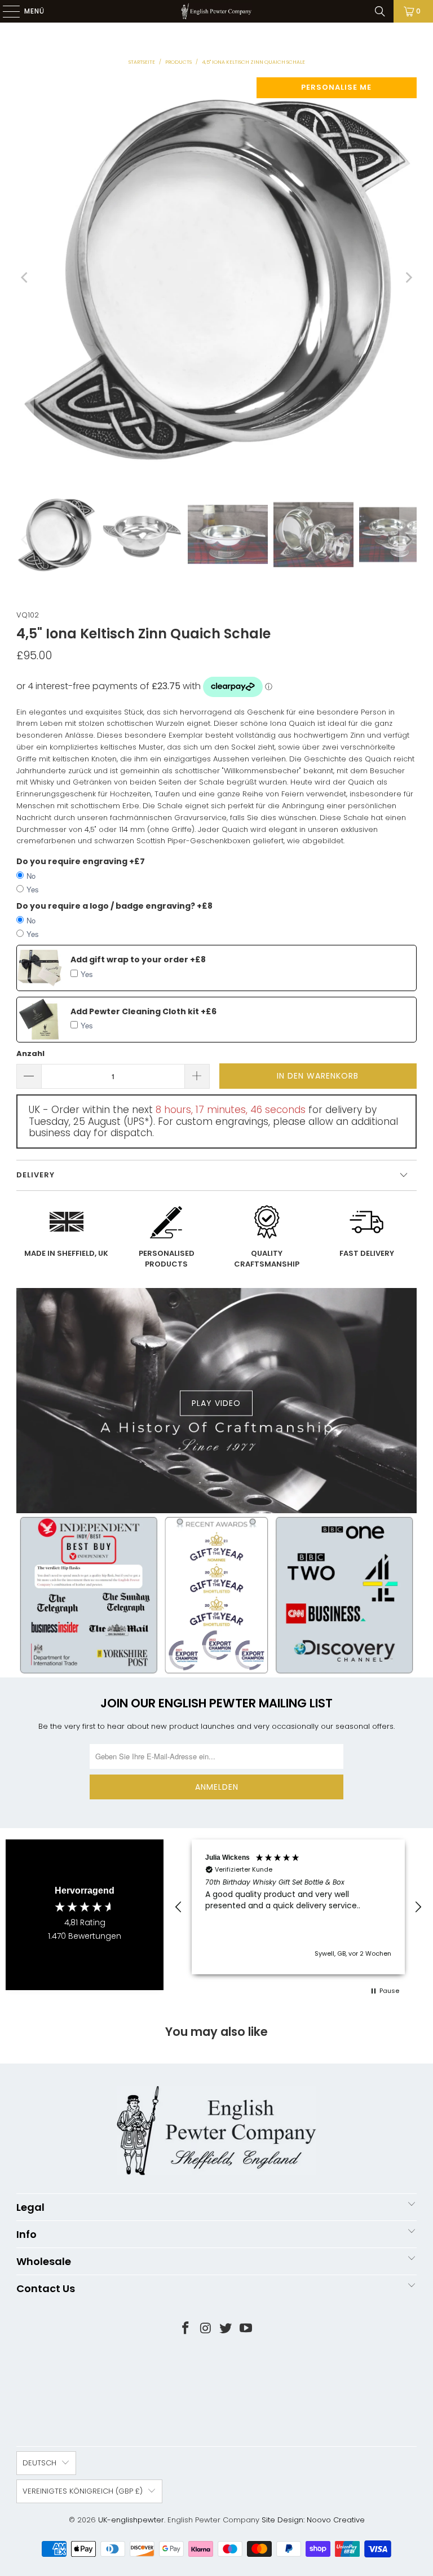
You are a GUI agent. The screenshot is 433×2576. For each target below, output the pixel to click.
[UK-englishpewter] (216, 11)
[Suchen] (380, 11)
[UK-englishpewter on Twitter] (226, 2329)
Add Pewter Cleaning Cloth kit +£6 (143, 1011)
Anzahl (30, 1053)
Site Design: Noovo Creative (313, 2520)
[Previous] (25, 278)
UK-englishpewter (131, 2520)
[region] (298, 1907)
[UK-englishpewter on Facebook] (186, 2329)
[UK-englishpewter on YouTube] (246, 2329)
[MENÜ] (6, 11)
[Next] (408, 278)
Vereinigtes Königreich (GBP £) (83, 2491)
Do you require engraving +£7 (81, 861)
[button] (179, 1907)
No (31, 876)
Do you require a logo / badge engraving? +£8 (114, 906)
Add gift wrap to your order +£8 (138, 960)
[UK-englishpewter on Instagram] (206, 2329)
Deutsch (39, 2463)
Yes (33, 889)
